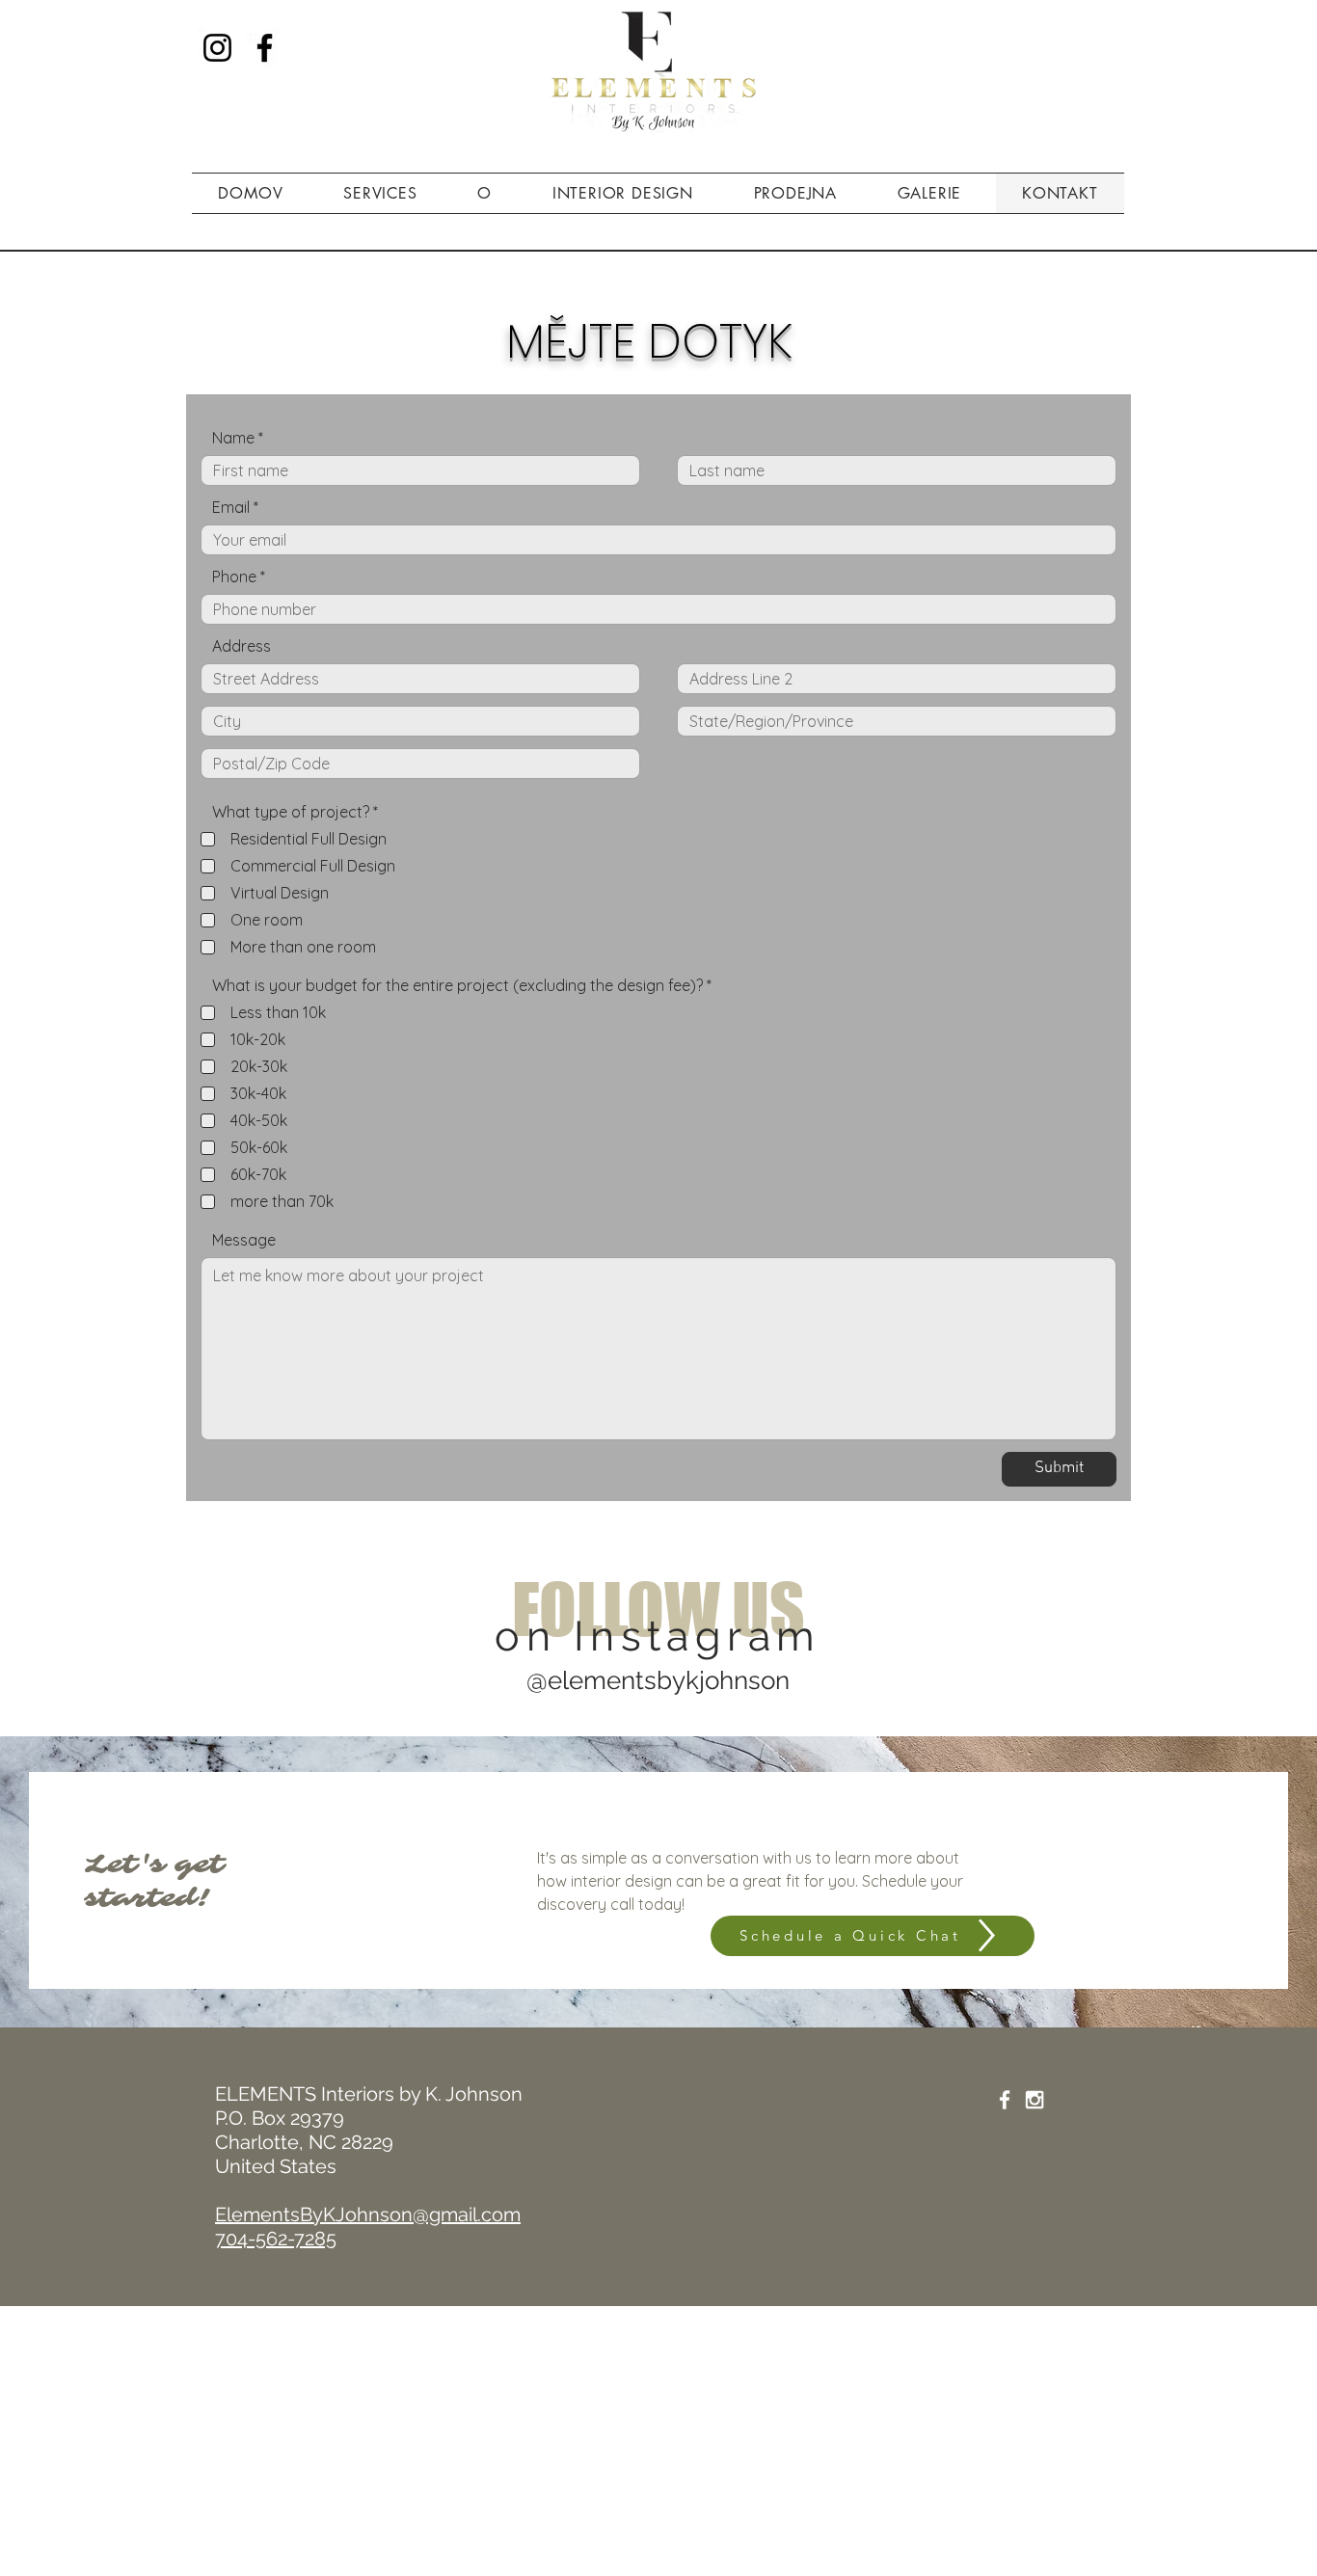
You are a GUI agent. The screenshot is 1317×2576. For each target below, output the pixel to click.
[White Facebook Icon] (1005, 2100)
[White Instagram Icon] (1035, 2100)
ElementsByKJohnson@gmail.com (368, 2214)
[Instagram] (217, 48)
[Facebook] (265, 48)
